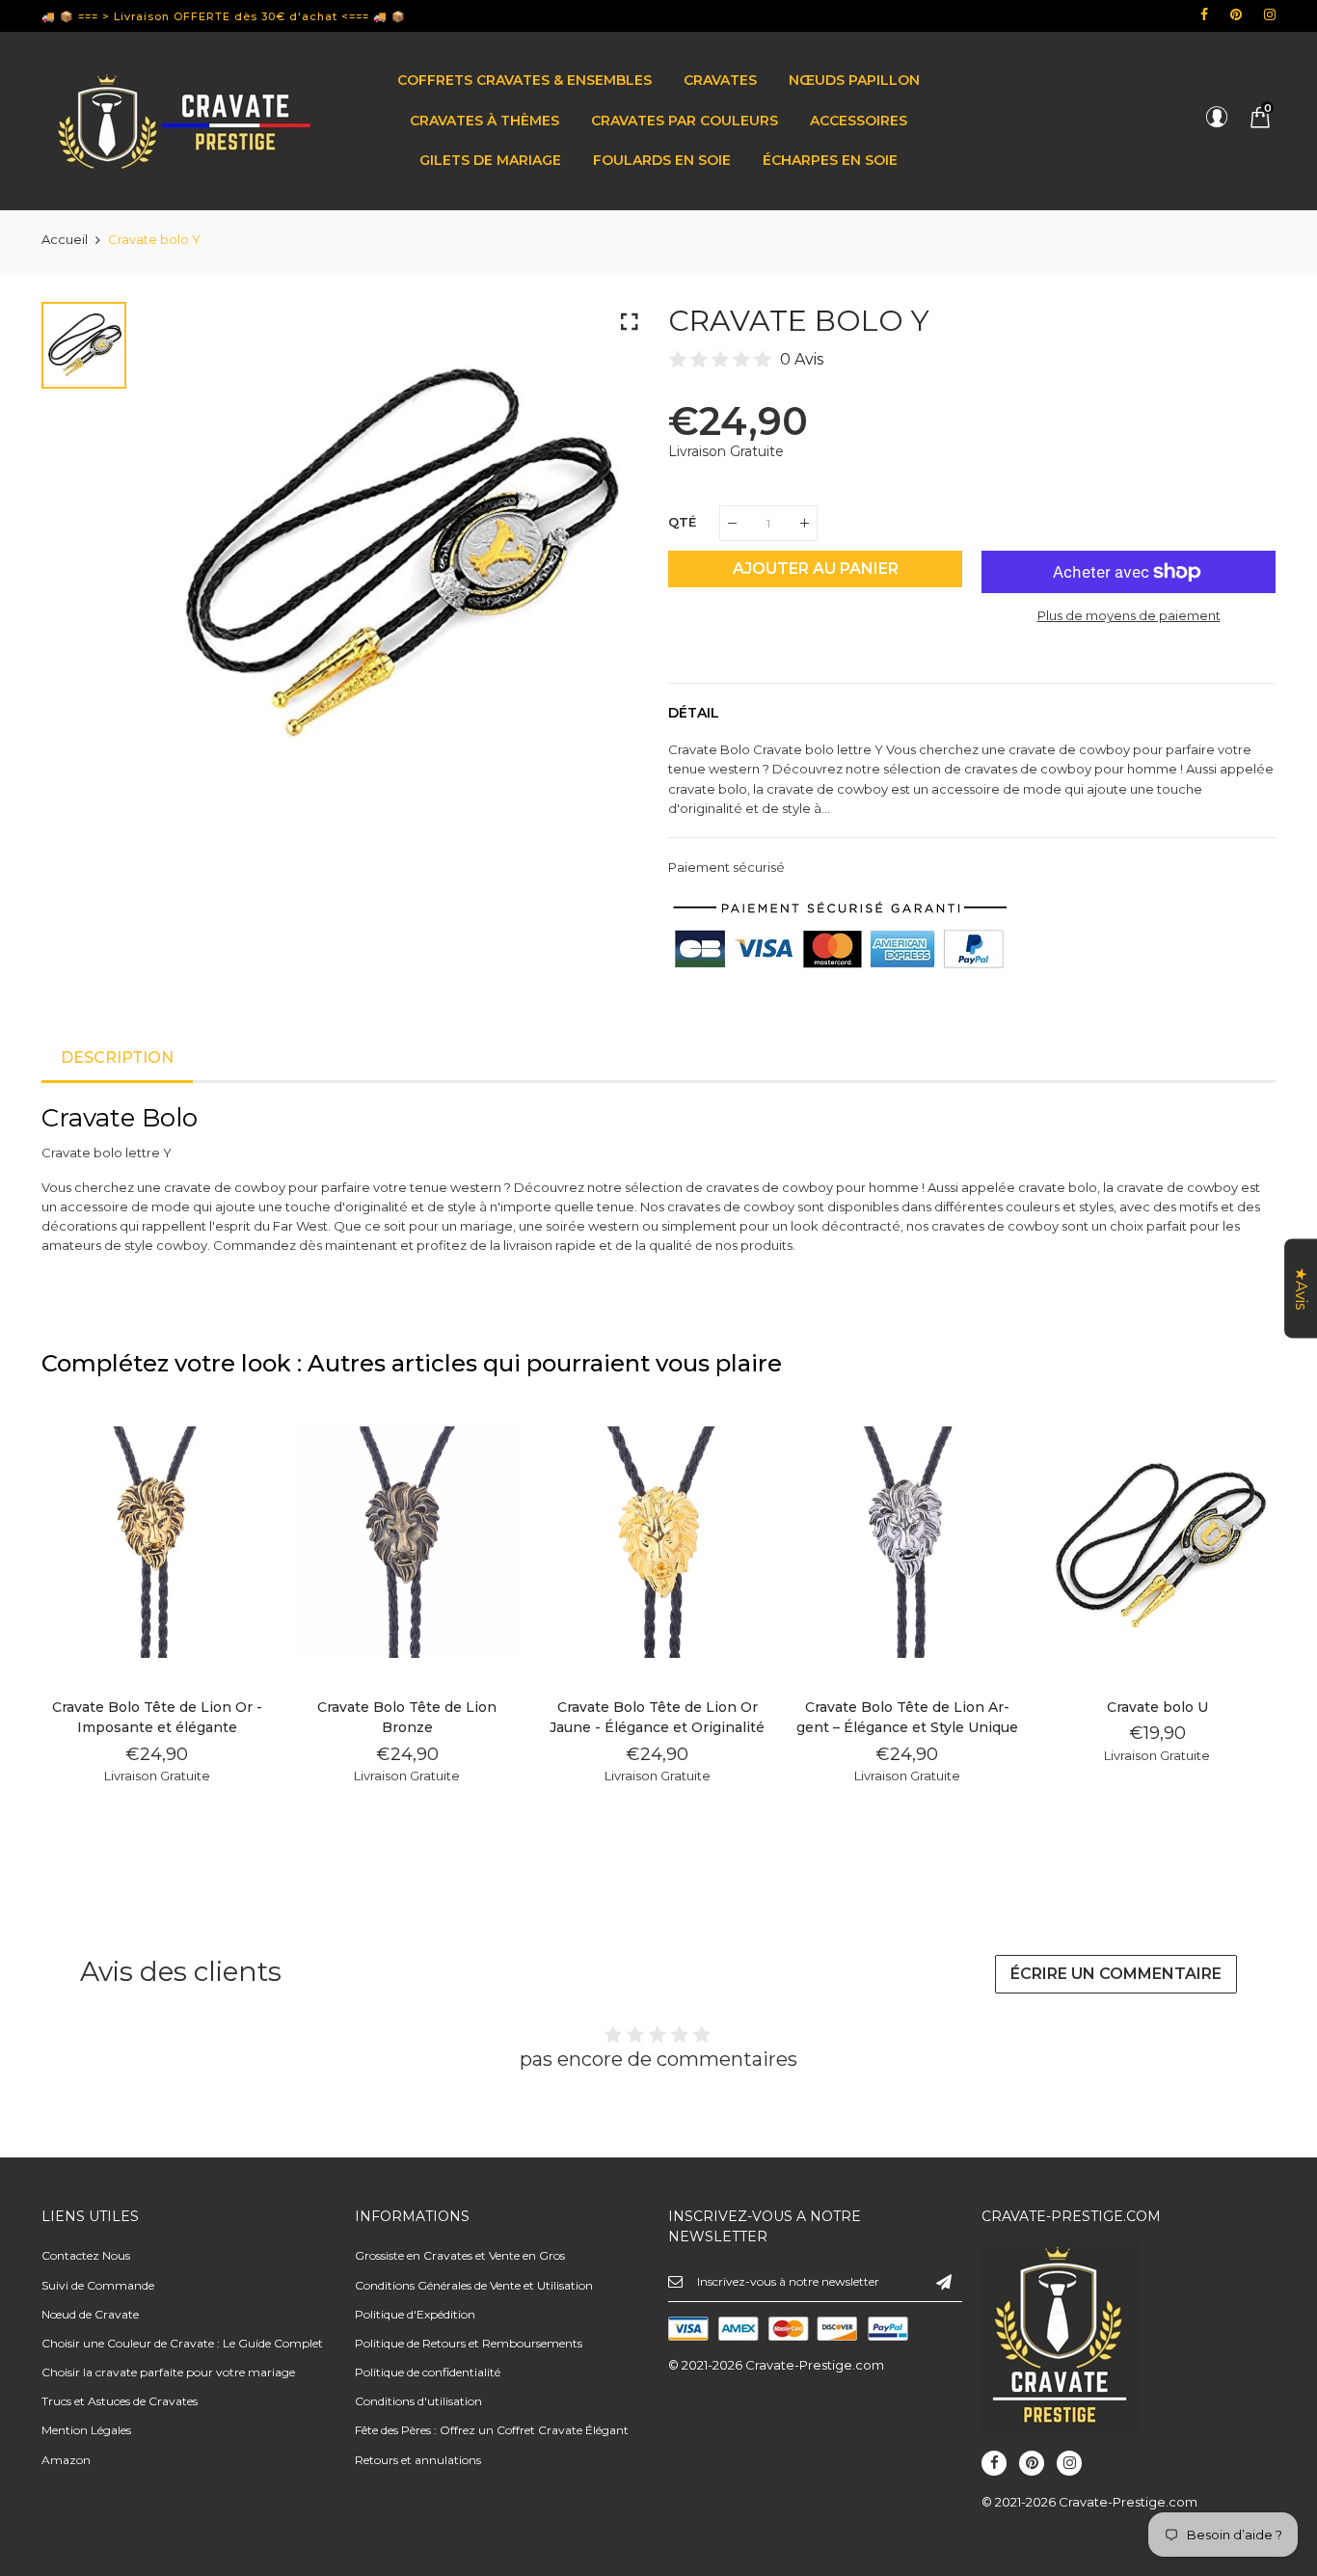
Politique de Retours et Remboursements (469, 2343)
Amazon (66, 2460)
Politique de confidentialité (428, 2372)
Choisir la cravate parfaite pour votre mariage (168, 2372)
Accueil (65, 239)
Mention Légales (86, 2430)
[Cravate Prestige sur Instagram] (1270, 14)
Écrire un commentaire (1116, 1974)
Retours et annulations (418, 2460)
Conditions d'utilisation (418, 2401)
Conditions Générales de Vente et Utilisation (474, 2285)
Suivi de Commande (98, 2285)
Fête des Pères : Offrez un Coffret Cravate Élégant (492, 2430)
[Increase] (805, 523)
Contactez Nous (86, 2255)
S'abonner (944, 2281)
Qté (682, 522)
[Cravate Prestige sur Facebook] (1204, 14)
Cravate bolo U (1157, 1707)
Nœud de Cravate (90, 2314)
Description (117, 1058)
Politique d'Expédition (415, 2314)
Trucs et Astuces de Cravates (120, 2401)
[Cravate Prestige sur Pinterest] (1236, 14)
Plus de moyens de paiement (1129, 615)
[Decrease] (732, 523)
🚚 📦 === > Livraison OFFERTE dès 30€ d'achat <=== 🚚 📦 (224, 16)
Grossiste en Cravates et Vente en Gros (460, 2255)
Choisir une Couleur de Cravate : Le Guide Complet (182, 2343)
